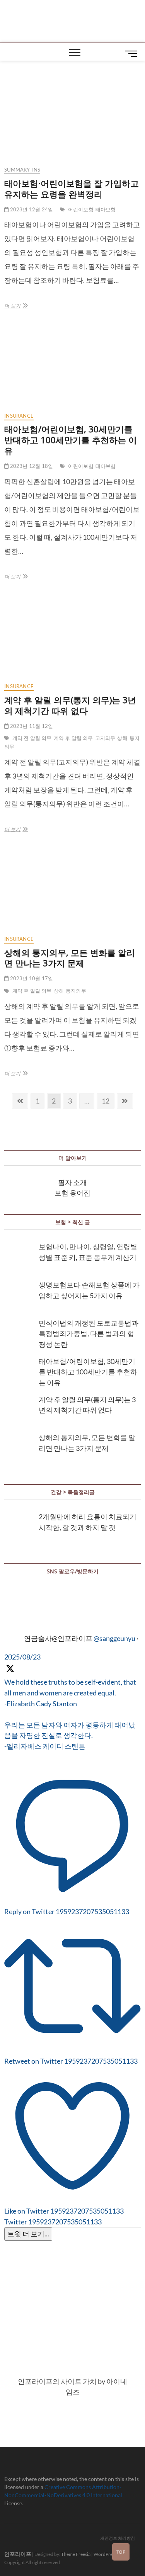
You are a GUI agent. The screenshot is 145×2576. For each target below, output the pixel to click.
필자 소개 (72, 1182)
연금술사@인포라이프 (58, 1638)
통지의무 (76, 991)
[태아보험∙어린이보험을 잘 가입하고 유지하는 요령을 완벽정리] (72, 120)
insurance (19, 416)
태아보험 (106, 209)
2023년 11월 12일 (31, 726)
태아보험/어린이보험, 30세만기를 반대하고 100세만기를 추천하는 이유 (71, 440)
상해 (122, 738)
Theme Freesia (76, 2554)
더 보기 (15, 307)
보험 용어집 (72, 1193)
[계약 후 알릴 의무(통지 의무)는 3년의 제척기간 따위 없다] (72, 637)
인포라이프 (18, 2554)
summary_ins (22, 170)
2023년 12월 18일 (31, 466)
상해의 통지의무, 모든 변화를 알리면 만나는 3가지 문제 (70, 958)
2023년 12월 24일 (31, 209)
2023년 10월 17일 (31, 978)
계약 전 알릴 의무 (32, 738)
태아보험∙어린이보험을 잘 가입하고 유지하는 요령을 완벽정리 (72, 189)
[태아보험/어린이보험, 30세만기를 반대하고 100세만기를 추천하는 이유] (72, 366)
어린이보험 (81, 209)
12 (108, 1101)
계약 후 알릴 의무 (73, 738)
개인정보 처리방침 (118, 2538)
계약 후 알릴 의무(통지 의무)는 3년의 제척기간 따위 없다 (70, 705)
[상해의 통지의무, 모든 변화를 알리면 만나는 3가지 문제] (72, 889)
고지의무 (105, 738)
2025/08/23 (22, 1657)
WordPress (105, 2554)
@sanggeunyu (114, 1638)
